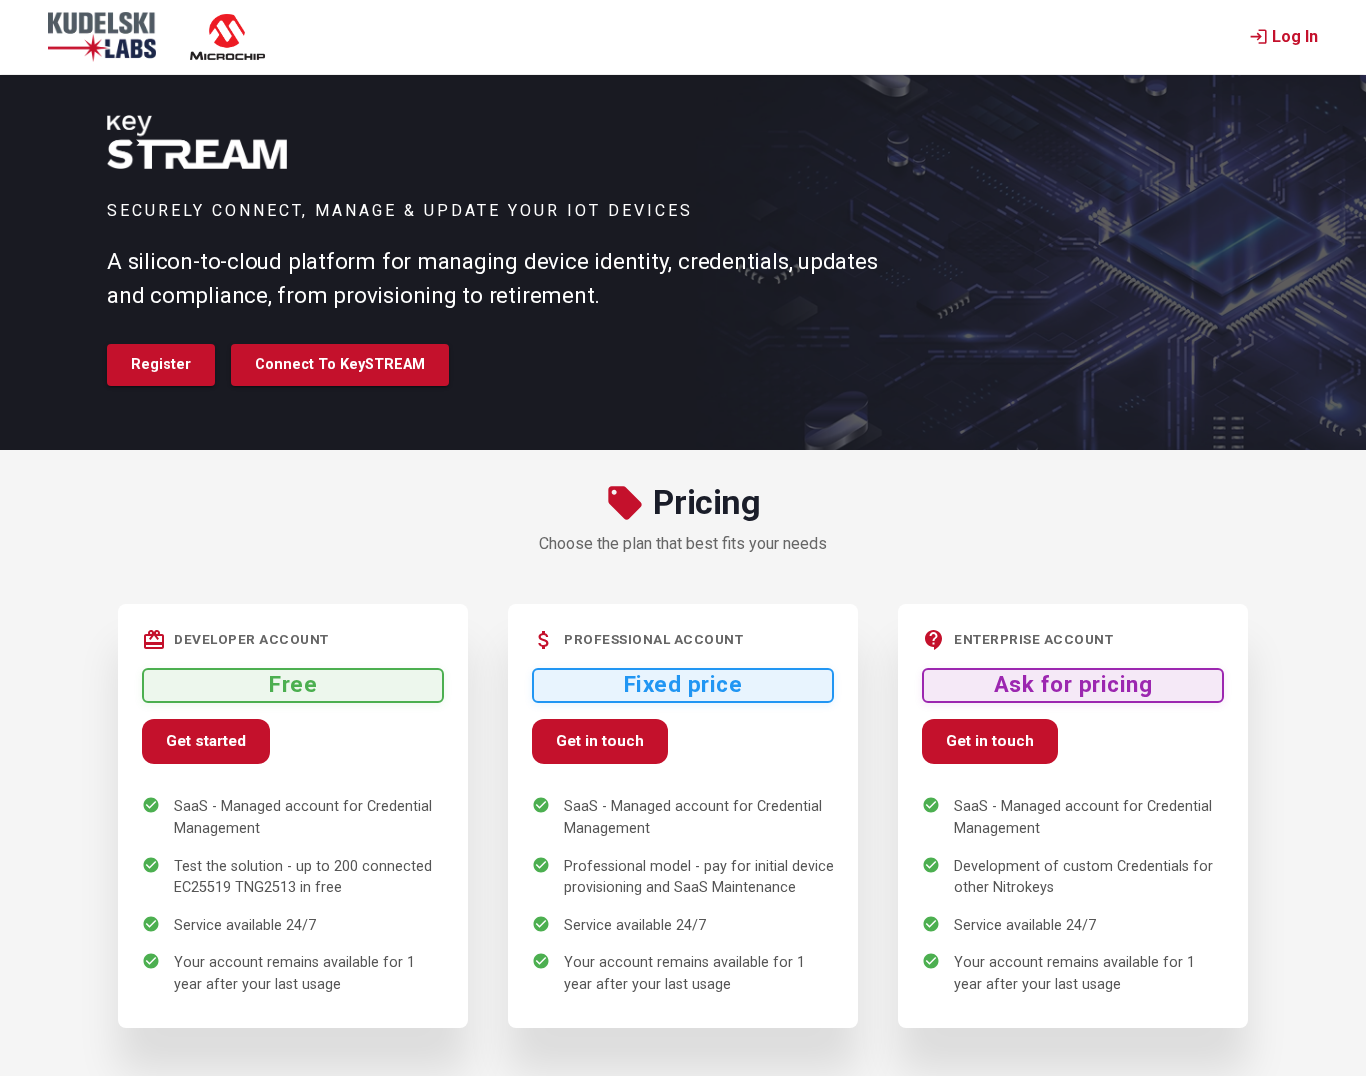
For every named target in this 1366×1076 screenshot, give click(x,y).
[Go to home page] (102, 37)
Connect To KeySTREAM (340, 364)
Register (161, 364)
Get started (206, 741)
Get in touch (600, 741)
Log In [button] (1295, 36)
